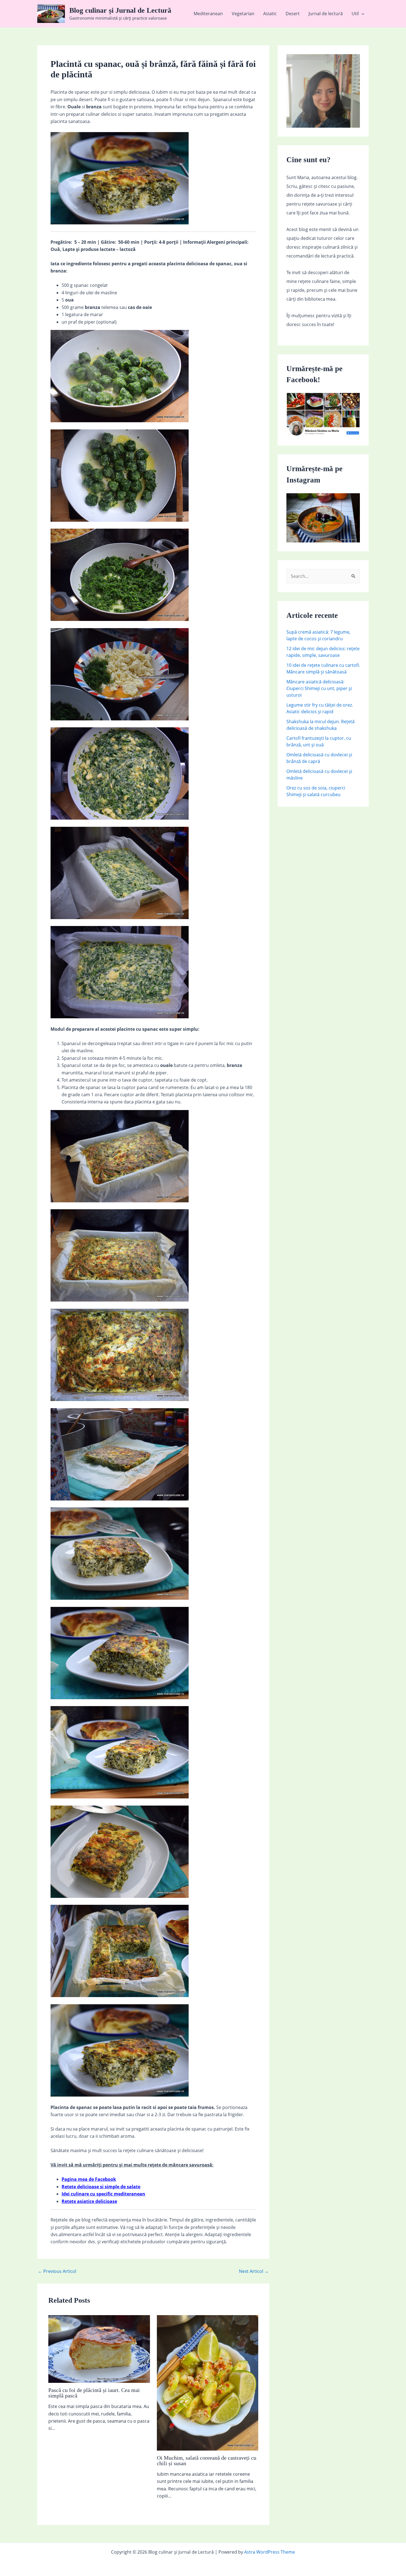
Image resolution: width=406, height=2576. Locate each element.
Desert (293, 14)
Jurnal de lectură (326, 14)
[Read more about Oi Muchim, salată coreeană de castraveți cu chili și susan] (208, 2382)
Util (355, 14)
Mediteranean (208, 14)
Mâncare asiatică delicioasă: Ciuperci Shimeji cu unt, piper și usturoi (319, 688)
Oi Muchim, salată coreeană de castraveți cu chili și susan (207, 2460)
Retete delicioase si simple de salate (101, 2187)
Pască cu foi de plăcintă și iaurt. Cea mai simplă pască (94, 2393)
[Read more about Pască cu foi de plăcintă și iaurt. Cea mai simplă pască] (99, 2349)
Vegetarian (243, 14)
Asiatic (270, 14)
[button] (362, 14)
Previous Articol (57, 2271)
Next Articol (254, 2271)
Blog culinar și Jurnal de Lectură (120, 10)
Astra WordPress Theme (270, 2552)
